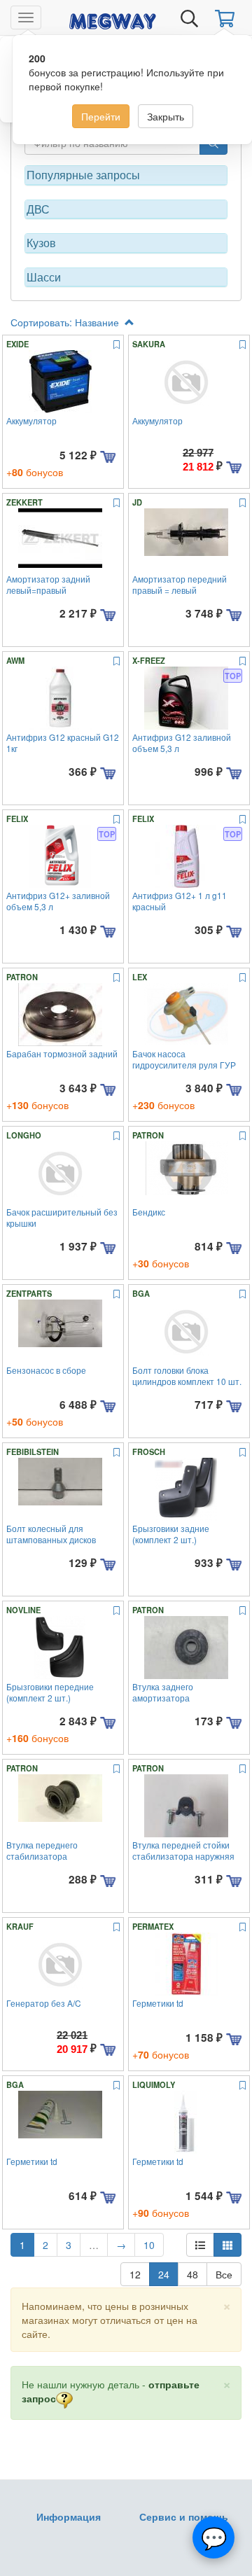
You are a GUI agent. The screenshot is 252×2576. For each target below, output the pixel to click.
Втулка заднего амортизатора (163, 1692)
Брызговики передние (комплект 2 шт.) (50, 1692)
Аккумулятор (31, 420)
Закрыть (166, 116)
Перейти (101, 116)
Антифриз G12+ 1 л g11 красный (180, 900)
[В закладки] (117, 345)
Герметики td (158, 2003)
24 (164, 2274)
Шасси (44, 277)
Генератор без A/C (44, 2003)
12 (135, 2274)
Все (224, 2274)
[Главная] (113, 19)
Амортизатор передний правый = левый (180, 584)
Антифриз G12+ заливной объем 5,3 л (58, 900)
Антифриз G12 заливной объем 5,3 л (182, 742)
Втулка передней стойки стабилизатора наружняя (183, 1850)
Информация (69, 2516)
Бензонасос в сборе (46, 1370)
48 (192, 2274)
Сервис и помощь (184, 2516)
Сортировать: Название (66, 322)
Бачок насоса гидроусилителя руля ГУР (184, 1059)
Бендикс (149, 1212)
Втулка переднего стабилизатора (42, 1850)
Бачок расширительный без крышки (62, 1217)
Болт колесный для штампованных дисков (51, 1533)
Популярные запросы (83, 175)
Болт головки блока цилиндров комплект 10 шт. (187, 1375)
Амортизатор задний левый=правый (48, 584)
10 (149, 2245)
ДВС (38, 209)
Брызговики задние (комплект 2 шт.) (171, 1533)
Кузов (41, 243)
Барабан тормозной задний (62, 1053)
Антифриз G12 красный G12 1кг (63, 742)
